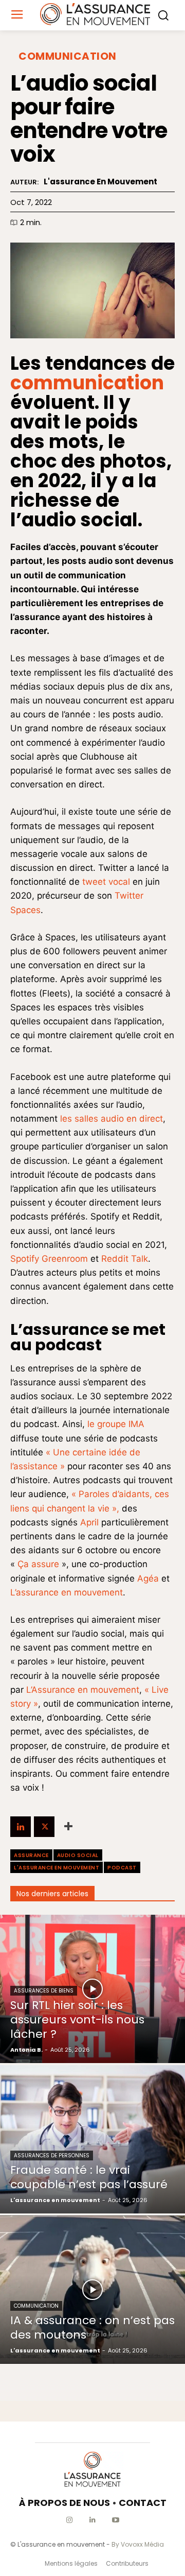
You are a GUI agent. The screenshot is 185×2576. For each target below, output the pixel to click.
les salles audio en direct (112, 1119)
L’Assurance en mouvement (83, 1690)
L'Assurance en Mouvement (57, 1868)
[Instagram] (70, 2520)
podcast (122, 1868)
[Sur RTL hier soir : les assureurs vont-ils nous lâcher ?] (92, 1989)
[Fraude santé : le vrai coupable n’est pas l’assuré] (92, 2139)
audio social (78, 1855)
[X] (44, 1827)
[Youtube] (116, 2520)
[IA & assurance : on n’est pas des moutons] (92, 2290)
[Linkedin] (21, 1827)
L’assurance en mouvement (67, 1592)
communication (87, 383)
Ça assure (40, 1564)
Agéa (148, 1578)
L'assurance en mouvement (100, 182)
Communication (68, 56)
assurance (31, 1855)
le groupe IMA (116, 1424)
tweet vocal (106, 882)
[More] (68, 1827)
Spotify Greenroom (49, 1259)
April (89, 1522)
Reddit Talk (125, 1259)
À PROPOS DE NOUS (64, 2503)
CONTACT (143, 2503)
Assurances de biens (44, 1991)
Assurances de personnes (52, 2156)
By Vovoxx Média (138, 2544)
